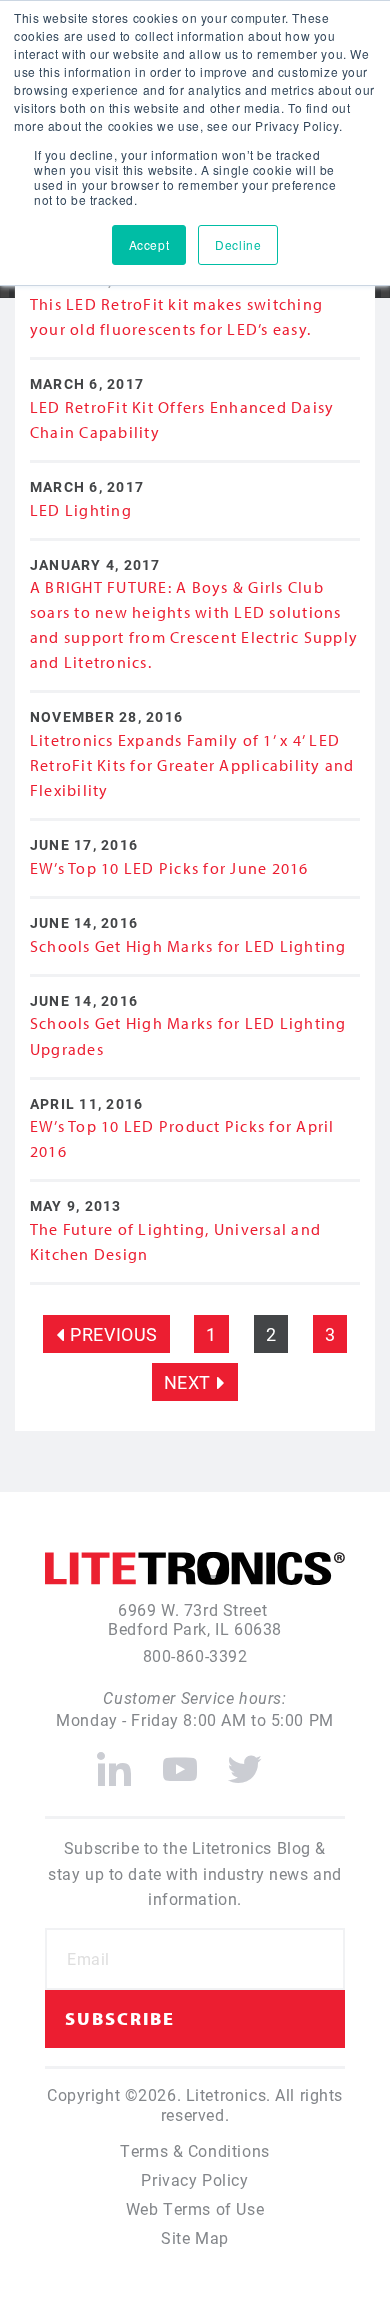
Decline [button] (238, 244)
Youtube (180, 1761)
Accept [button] (149, 244)
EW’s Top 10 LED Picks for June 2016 (169, 868)
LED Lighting (81, 510)
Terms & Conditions (194, 2150)
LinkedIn (114, 1761)
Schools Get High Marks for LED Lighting (188, 946)
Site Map (195, 2237)
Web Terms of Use (195, 2208)
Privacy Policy (194, 2179)
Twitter (245, 1761)
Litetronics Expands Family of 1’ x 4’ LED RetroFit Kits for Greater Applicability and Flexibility (192, 765)
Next (187, 1382)
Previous (114, 1334)
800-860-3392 (195, 1655)
